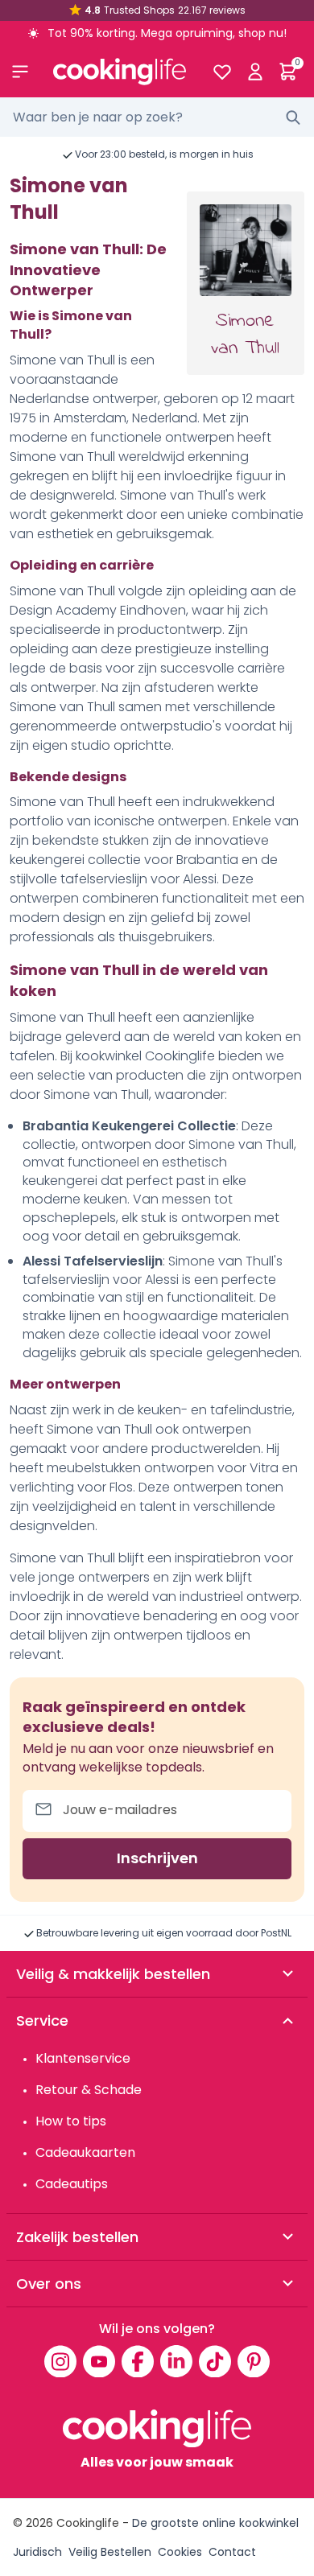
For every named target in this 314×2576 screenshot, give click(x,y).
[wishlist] (222, 72)
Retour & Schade (89, 2090)
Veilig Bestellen (110, 2552)
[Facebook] (138, 2361)
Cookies (180, 2552)
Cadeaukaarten (85, 2152)
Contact (232, 2552)
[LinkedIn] (176, 2361)
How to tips (71, 2121)
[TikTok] (215, 2361)
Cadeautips (72, 2184)
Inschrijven (157, 1858)
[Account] (255, 72)
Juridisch (37, 2552)
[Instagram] (60, 2361)
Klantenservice (83, 2058)
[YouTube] (99, 2361)
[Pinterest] (254, 2361)
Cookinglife (88, 2523)
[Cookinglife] (120, 72)
